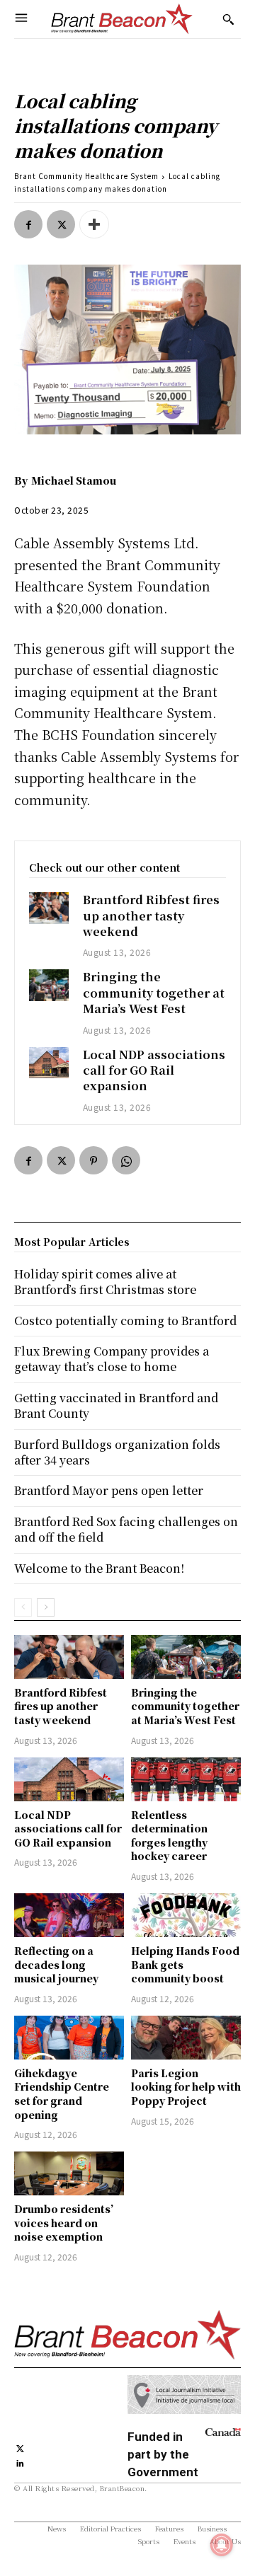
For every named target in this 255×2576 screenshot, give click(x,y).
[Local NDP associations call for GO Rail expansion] (49, 1063)
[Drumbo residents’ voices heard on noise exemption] (69, 2173)
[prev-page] (23, 1607)
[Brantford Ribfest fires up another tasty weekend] (49, 908)
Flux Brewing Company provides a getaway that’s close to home (112, 1359)
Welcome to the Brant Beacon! (99, 1568)
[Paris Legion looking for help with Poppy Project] (186, 2038)
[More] (94, 224)
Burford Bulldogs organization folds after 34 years (117, 1452)
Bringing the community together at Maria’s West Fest (154, 993)
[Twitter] (61, 224)
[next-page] (46, 1607)
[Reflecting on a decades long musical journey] (69, 1915)
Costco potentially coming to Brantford (125, 1321)
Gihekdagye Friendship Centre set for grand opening (62, 2094)
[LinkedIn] (20, 2462)
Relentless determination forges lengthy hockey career (169, 1836)
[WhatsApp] (126, 1160)
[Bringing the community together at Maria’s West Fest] (49, 985)
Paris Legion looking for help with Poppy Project (186, 2087)
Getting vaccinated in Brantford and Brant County (116, 1405)
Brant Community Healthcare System (86, 176)
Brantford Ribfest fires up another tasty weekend (151, 916)
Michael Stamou (74, 480)
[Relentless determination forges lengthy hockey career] (186, 1779)
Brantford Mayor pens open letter (109, 1490)
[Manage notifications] (222, 2545)
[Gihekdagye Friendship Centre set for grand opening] (69, 2038)
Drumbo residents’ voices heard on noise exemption (64, 2223)
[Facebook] (28, 224)
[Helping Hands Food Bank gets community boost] (186, 1915)
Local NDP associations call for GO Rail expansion (154, 1070)
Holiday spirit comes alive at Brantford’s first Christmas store (105, 1282)
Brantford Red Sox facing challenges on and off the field (126, 1529)
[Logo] (122, 19)
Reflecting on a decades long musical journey (56, 1964)
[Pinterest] (93, 1160)
